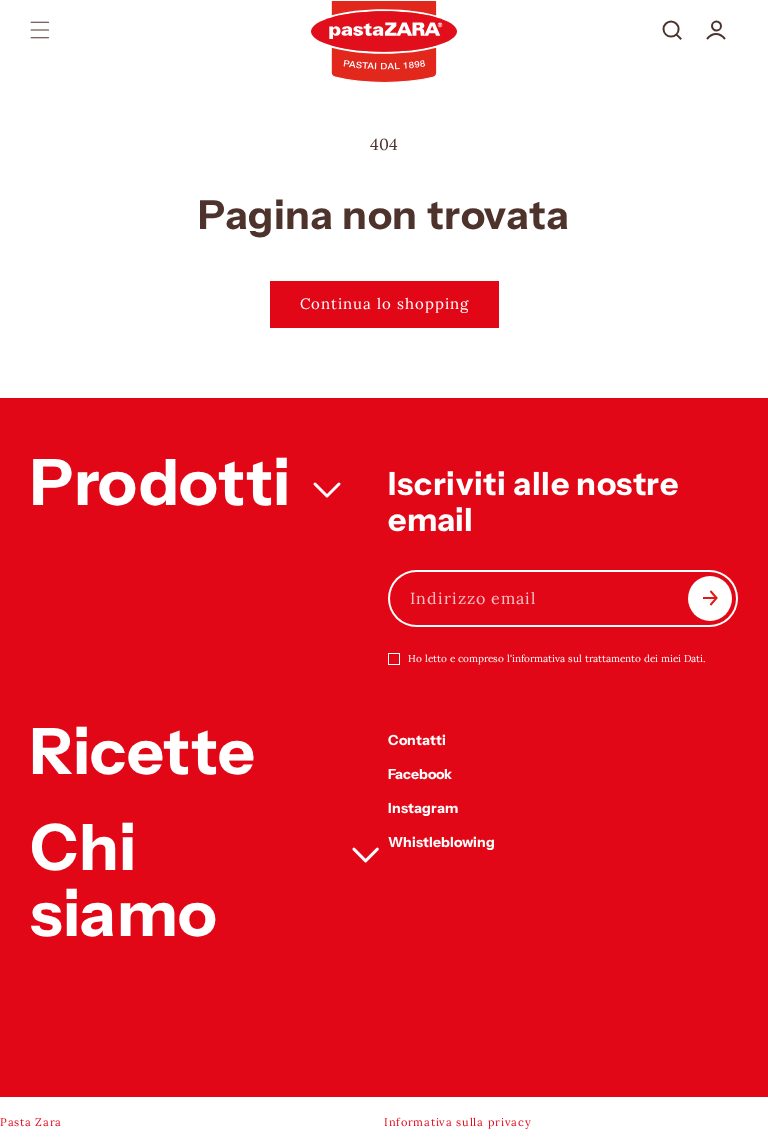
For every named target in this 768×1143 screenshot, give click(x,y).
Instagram (423, 808)
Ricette (142, 751)
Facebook (420, 774)
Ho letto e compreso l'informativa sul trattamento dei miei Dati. (556, 659)
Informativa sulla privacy (458, 1122)
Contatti (417, 740)
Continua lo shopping (384, 303)
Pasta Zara (31, 1122)
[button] (40, 30)
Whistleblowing (441, 842)
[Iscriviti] (710, 598)
